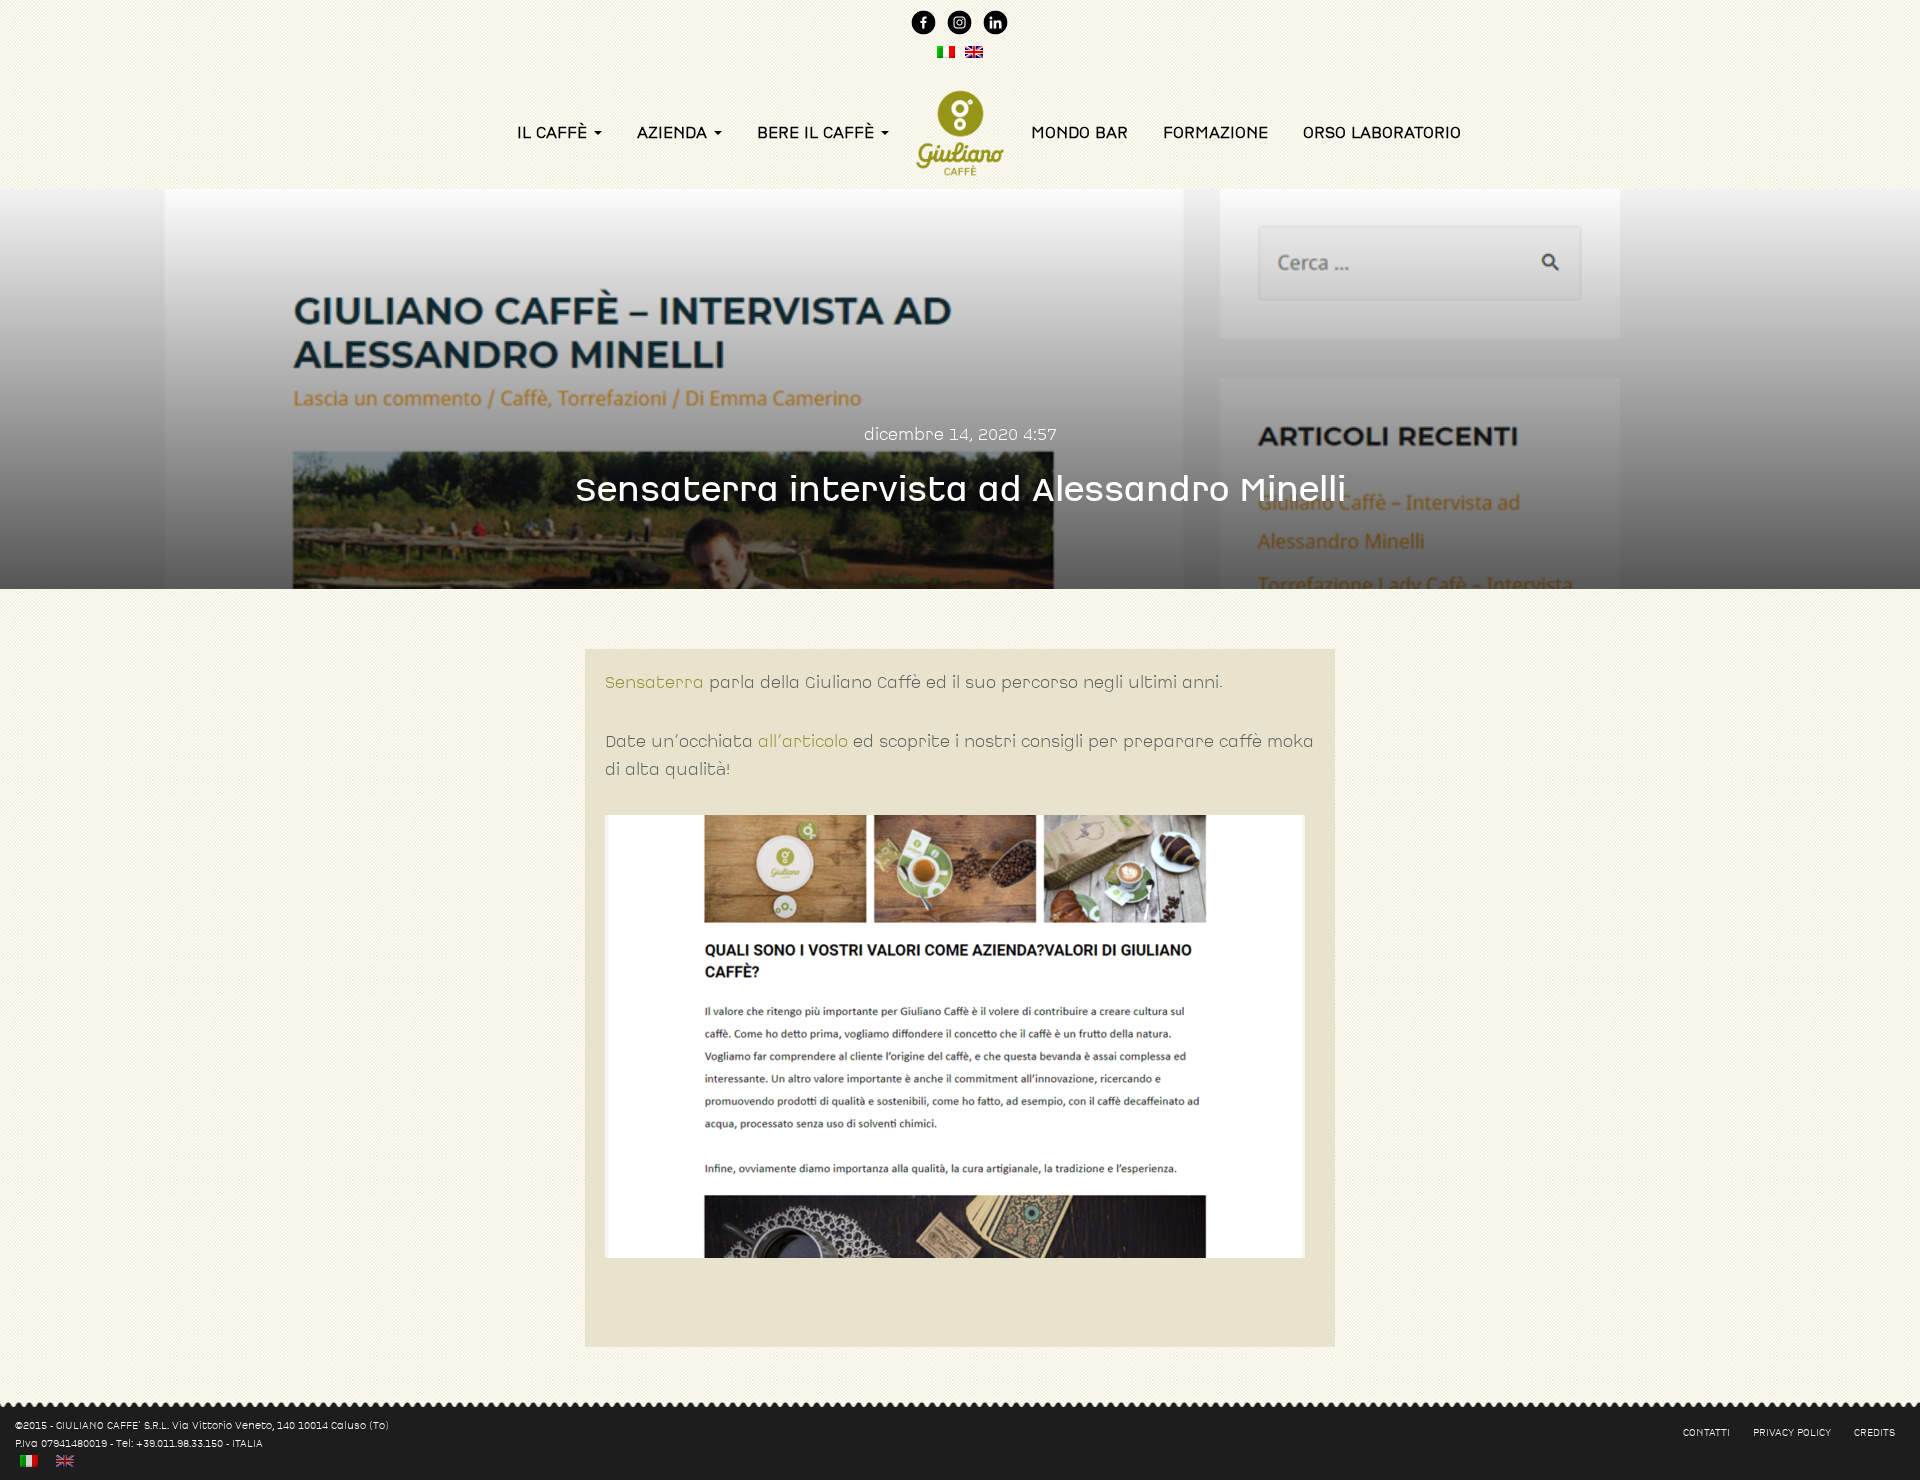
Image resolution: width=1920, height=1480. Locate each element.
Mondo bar (1079, 132)
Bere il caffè (818, 132)
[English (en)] (65, 1460)
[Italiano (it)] (29, 1460)
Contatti (1706, 1432)
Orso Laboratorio (1382, 132)
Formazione (1215, 132)
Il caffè (554, 132)
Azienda (674, 132)
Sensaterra (654, 682)
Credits (1874, 1432)
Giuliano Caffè (960, 103)
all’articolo (803, 741)
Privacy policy (1792, 1432)
